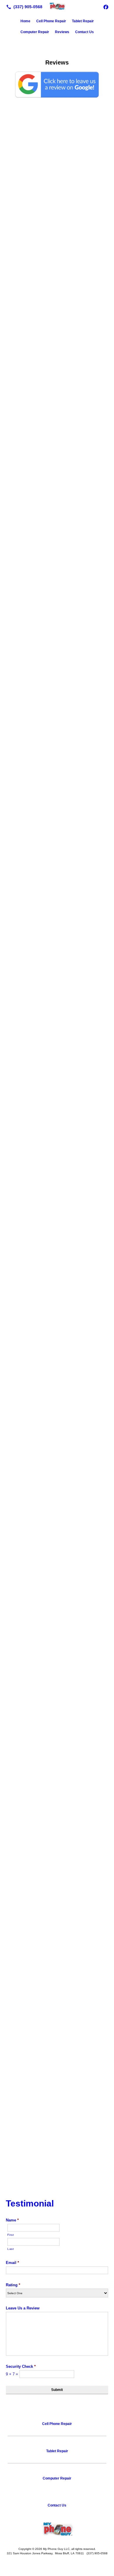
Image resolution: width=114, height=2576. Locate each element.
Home (25, 21)
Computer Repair (35, 32)
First (11, 2235)
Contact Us (84, 32)
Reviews (62, 32)
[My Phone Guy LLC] (57, 6)
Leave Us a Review (23, 2308)
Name (12, 2220)
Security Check (21, 2366)
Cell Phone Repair (51, 21)
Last (11, 2249)
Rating (13, 2285)
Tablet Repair (83, 21)
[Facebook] (106, 7)
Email (12, 2263)
